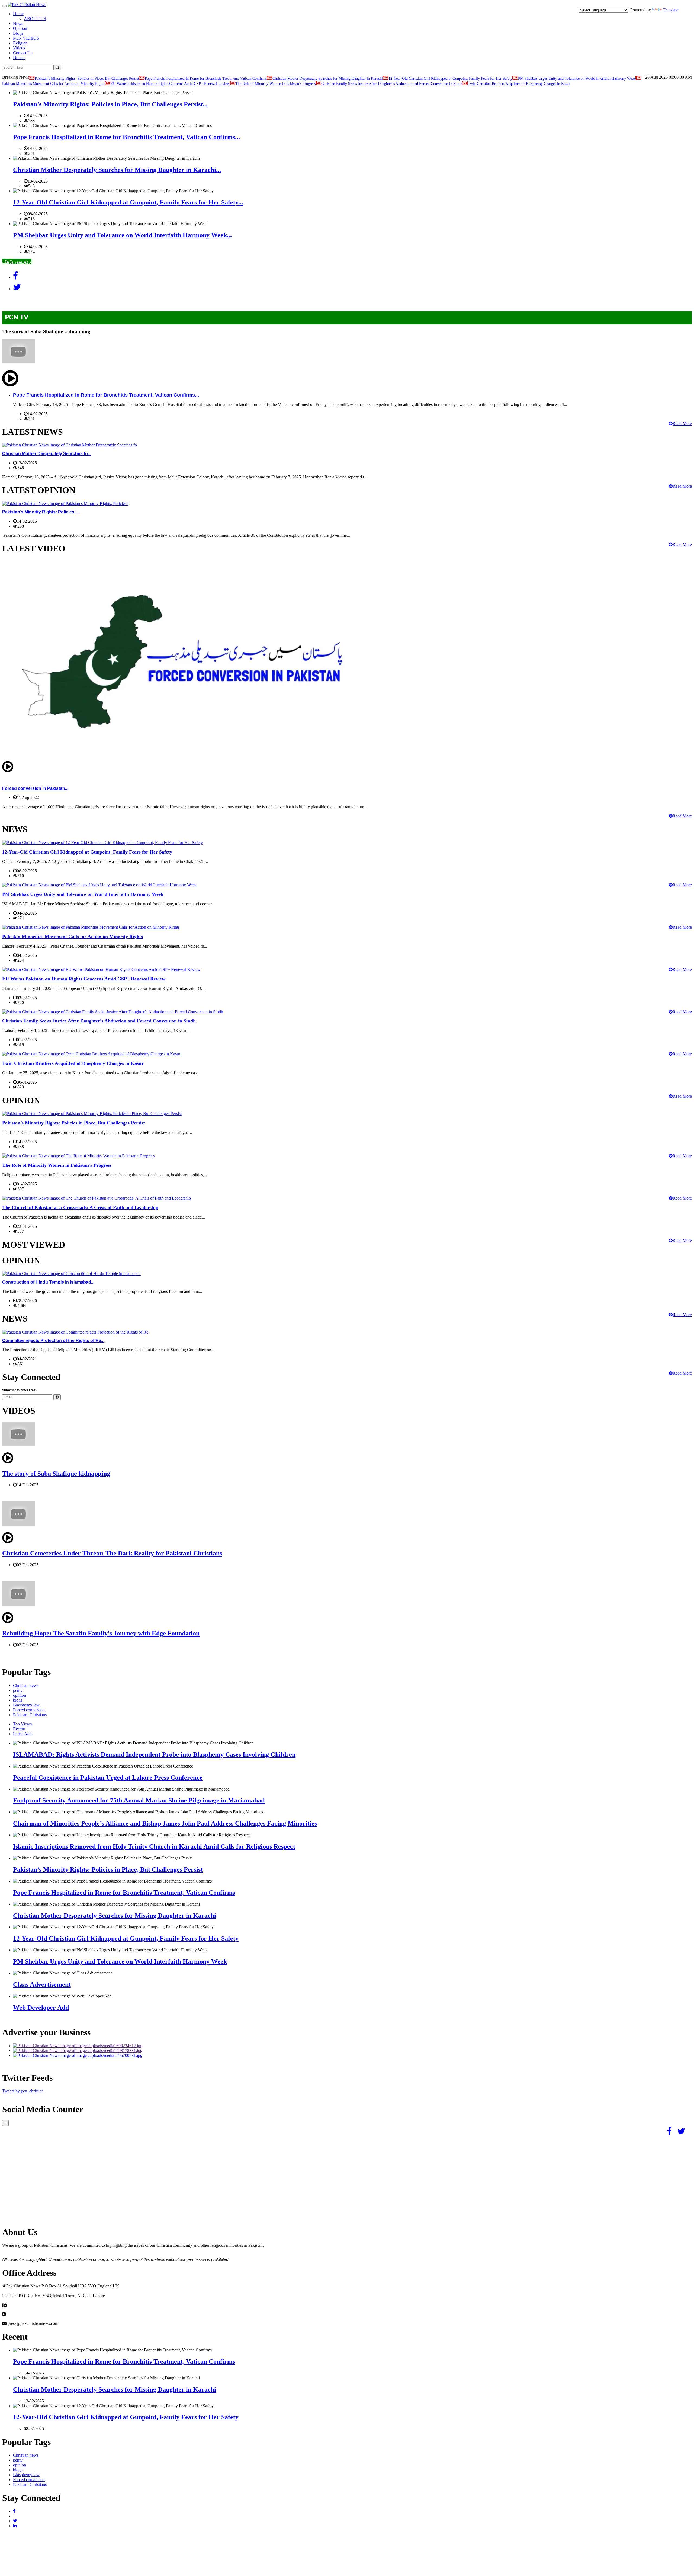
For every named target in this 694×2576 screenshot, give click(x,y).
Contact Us (23, 53)
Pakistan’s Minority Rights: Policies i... (41, 512)
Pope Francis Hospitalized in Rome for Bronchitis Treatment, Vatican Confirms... (126, 137)
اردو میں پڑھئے (17, 261)
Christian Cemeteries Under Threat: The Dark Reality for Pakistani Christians (112, 1553)
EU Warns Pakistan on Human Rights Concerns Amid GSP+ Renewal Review (170, 84)
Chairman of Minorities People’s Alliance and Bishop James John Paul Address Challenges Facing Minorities (165, 1823)
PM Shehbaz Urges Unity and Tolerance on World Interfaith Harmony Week (577, 79)
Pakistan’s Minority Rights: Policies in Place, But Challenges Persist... (110, 104)
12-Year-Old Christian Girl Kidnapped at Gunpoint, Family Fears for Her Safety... (128, 202)
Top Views (22, 1724)
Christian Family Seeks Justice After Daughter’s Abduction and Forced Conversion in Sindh (392, 84)
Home (18, 14)
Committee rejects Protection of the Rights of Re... (53, 1340)
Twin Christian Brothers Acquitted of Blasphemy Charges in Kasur (519, 84)
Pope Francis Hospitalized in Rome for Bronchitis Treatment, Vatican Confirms (206, 79)
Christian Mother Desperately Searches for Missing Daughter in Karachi (328, 79)
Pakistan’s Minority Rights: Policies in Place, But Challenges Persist (87, 79)
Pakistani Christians (30, 1715)
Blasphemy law (26, 1705)
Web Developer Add (41, 2008)
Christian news (26, 1685)
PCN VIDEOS (26, 38)
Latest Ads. (23, 1734)
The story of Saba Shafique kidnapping (56, 1474)
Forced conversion (29, 1710)
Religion (20, 43)
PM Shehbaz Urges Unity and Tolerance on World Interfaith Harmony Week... (122, 235)
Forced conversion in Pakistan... (35, 788)
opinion (20, 1695)
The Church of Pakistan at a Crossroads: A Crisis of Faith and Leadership (80, 1207)
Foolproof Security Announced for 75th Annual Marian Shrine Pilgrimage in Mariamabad (139, 1800)
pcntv (18, 1690)
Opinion (20, 28)
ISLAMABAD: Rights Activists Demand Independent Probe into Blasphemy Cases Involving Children (154, 1754)
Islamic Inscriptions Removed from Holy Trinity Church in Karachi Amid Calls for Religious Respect (154, 1846)
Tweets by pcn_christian (23, 2091)
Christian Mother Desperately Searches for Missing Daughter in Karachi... (117, 170)
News (18, 23)
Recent (19, 1729)
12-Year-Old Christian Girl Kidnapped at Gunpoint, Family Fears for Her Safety (450, 79)
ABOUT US (35, 19)
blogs (18, 1700)
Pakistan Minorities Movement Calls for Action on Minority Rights (54, 84)
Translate (671, 10)
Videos (19, 48)
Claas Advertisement (42, 1984)
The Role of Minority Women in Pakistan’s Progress (275, 84)
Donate (19, 58)
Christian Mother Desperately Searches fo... (47, 454)
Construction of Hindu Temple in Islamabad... (48, 1282)
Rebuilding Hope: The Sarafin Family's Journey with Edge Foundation (101, 1633)
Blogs (18, 33)
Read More (682, 424)
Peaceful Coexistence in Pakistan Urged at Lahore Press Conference (108, 1778)
